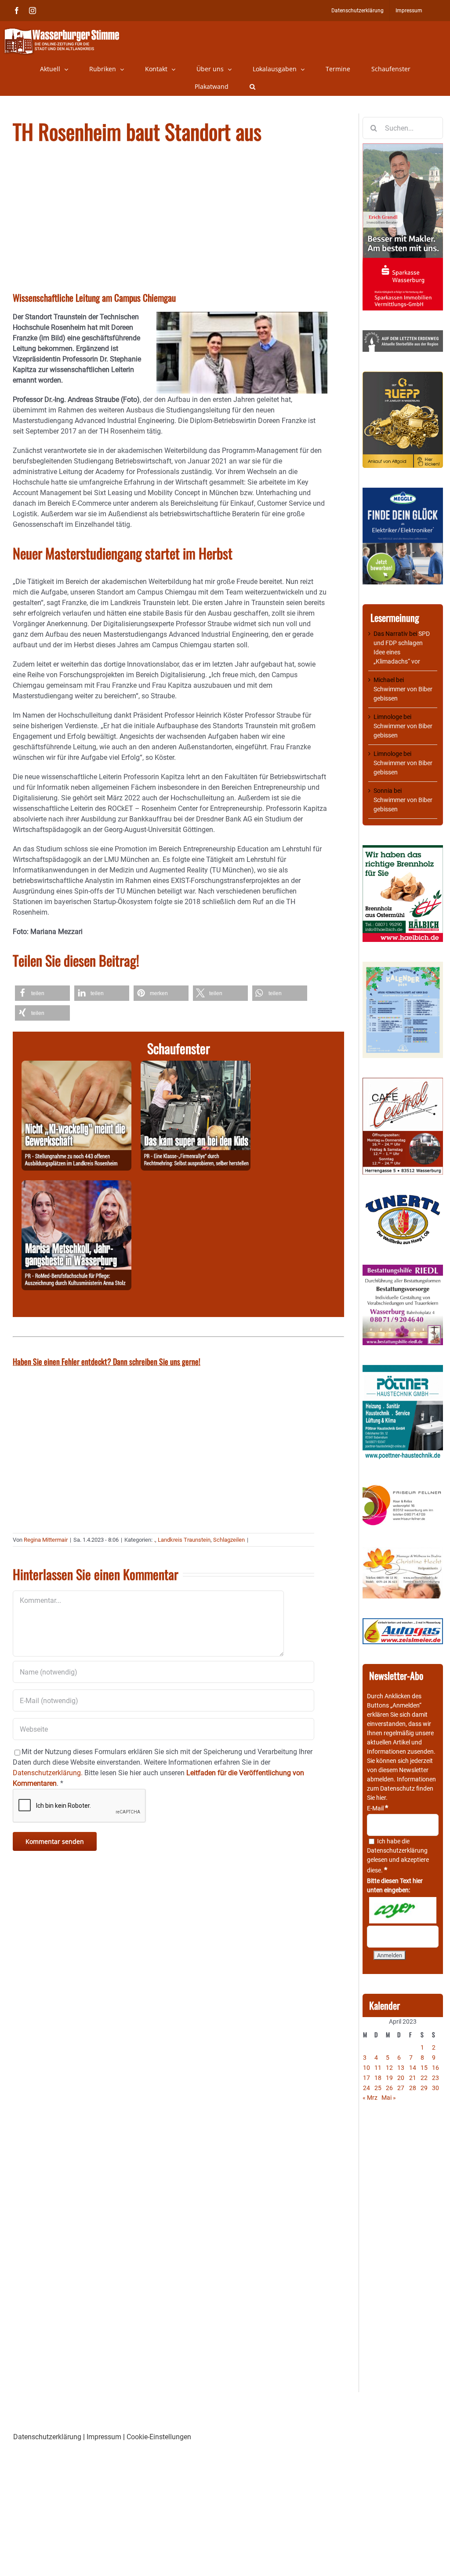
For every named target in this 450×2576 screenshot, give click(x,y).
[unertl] (403, 1199)
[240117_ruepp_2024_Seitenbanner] (403, 376)
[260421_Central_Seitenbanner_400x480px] (403, 1082)
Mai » (389, 2098)
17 (367, 2078)
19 (389, 2078)
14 (413, 2068)
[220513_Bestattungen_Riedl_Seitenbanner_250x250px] (403, 1269)
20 (401, 2078)
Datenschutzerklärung (397, 1850)
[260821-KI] (76, 1066)
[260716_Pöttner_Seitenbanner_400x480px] (403, 1369)
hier (381, 1798)
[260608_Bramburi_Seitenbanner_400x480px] (403, 966)
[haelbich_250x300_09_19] (403, 850)
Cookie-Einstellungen (159, 2437)
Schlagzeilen (229, 1540)
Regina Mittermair (46, 1540)
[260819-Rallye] (196, 1066)
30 (435, 2088)
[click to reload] (403, 1910)
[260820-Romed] (76, 1185)
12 (389, 2068)
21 (413, 2078)
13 (401, 2068)
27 (401, 2088)
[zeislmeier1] (403, 1623)
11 (378, 2068)
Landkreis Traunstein (184, 1540)
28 (413, 2088)
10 (367, 2068)
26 (389, 2088)
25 (378, 2088)
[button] (252, 87)
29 (424, 2088)
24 (367, 2088)
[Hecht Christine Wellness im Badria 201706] (403, 1551)
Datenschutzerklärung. (48, 1773)
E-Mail (377, 1808)
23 (435, 2078)
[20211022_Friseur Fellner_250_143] (403, 1485)
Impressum (104, 2437)
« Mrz (370, 2098)
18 (378, 2078)
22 (424, 2078)
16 (435, 2068)
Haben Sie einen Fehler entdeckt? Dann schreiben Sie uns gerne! (107, 1361)
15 (424, 2068)
